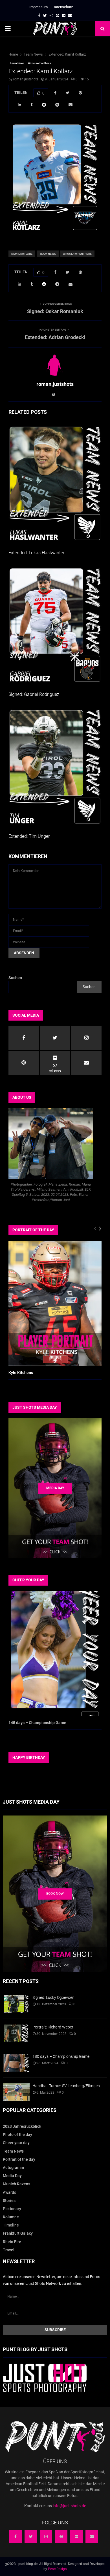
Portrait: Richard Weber (53, 2027)
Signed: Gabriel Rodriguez (34, 694)
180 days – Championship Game (61, 2056)
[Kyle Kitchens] (55, 1303)
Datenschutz (63, 7)
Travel (9, 2250)
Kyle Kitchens (21, 1373)
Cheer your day (16, 2143)
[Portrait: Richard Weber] (16, 2033)
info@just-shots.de (69, 2506)
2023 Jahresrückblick (22, 2126)
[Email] (92, 2537)
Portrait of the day (19, 2159)
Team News (17, 63)
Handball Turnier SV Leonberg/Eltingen (66, 2086)
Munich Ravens (16, 2184)
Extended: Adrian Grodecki (55, 337)
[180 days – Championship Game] (16, 2063)
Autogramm (13, 2168)
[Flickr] (76, 2537)
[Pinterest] (61, 2537)
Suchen (15, 978)
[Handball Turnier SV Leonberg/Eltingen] (16, 2092)
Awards (9, 2192)
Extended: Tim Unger (29, 836)
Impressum (38, 7)
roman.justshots (26, 79)
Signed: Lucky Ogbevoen (53, 1997)
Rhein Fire (12, 2242)
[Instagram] (46, 2537)
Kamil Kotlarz (22, 254)
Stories (9, 2201)
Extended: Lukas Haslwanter (36, 553)
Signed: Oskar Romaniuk (55, 311)
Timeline (11, 2225)
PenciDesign (57, 2569)
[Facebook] (16, 2537)
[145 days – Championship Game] (55, 1654)
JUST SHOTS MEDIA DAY (35, 1407)
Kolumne (11, 2217)
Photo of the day (17, 2135)
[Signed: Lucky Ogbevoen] (16, 2004)
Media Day (12, 2176)
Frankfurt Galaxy (18, 2233)
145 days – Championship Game (37, 1723)
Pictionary (12, 2209)
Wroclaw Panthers (39, 63)
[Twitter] (31, 2537)
